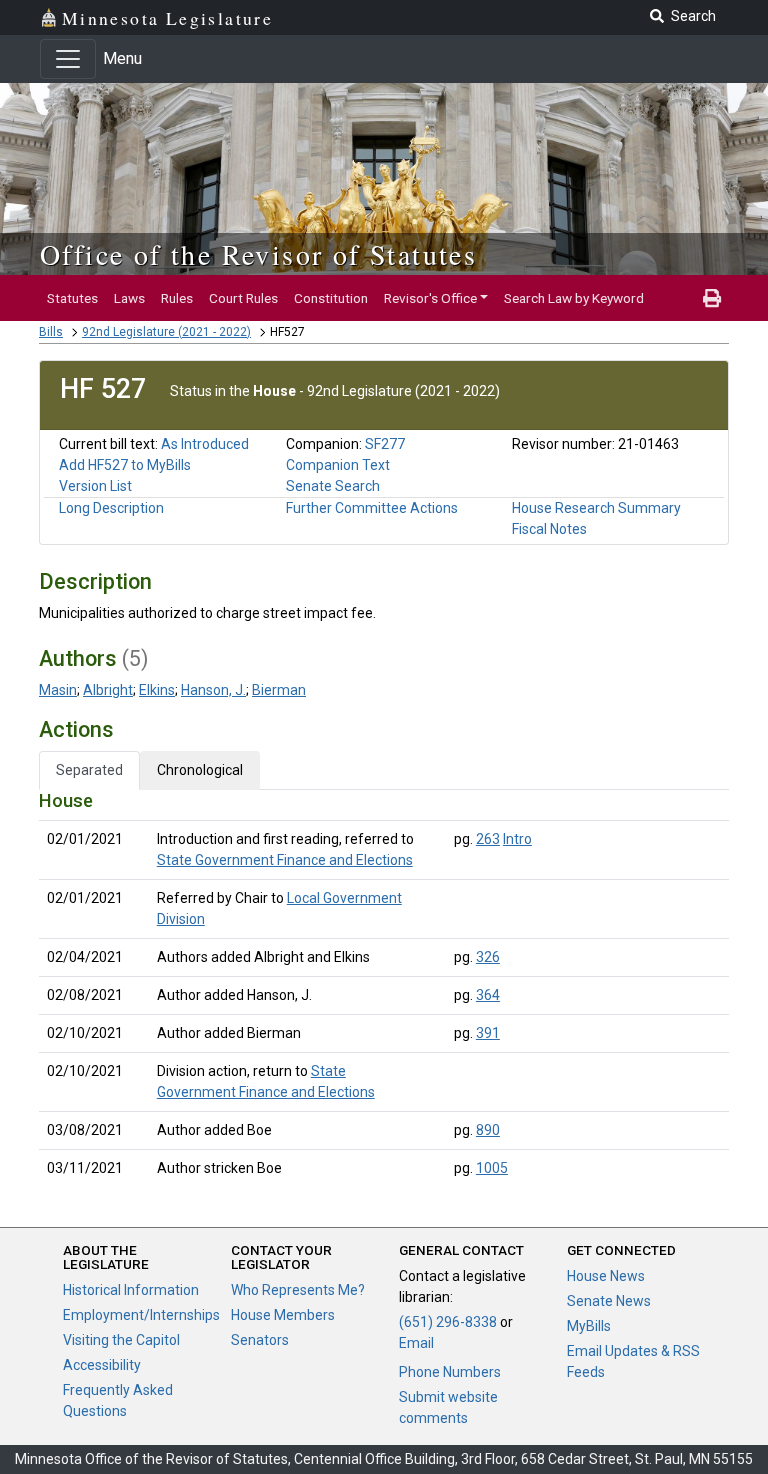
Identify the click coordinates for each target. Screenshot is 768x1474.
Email (416, 1343)
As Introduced (205, 444)
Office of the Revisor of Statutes (258, 254)
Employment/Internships (141, 1315)
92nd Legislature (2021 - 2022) (166, 332)
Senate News (609, 1301)
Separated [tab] (89, 770)
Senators (260, 1340)
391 (488, 1033)
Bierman (279, 690)
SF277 (385, 444)
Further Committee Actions (372, 508)
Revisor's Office (430, 298)
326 (488, 957)
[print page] (712, 298)
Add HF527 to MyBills (125, 465)
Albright (108, 690)
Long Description (111, 508)
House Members (283, 1315)
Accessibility (102, 1365)
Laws (129, 298)
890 (488, 1130)
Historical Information (131, 1290)
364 (488, 995)
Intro (517, 839)
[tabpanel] (384, 988)
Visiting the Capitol (121, 1340)
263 (488, 839)
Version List (95, 486)
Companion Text (338, 465)
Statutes (72, 298)
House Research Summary (596, 508)
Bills (51, 332)
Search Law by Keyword (574, 298)
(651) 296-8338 (448, 1322)
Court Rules (243, 298)
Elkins (157, 690)
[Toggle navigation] (68, 59)
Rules (177, 298)
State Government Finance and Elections (285, 860)
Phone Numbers (450, 1372)
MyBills (589, 1326)
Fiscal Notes (549, 529)
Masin (58, 690)
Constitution (331, 298)
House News (606, 1276)
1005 (492, 1168)
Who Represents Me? (298, 1290)
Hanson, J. (213, 690)
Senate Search (333, 486)
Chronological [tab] (200, 770)
